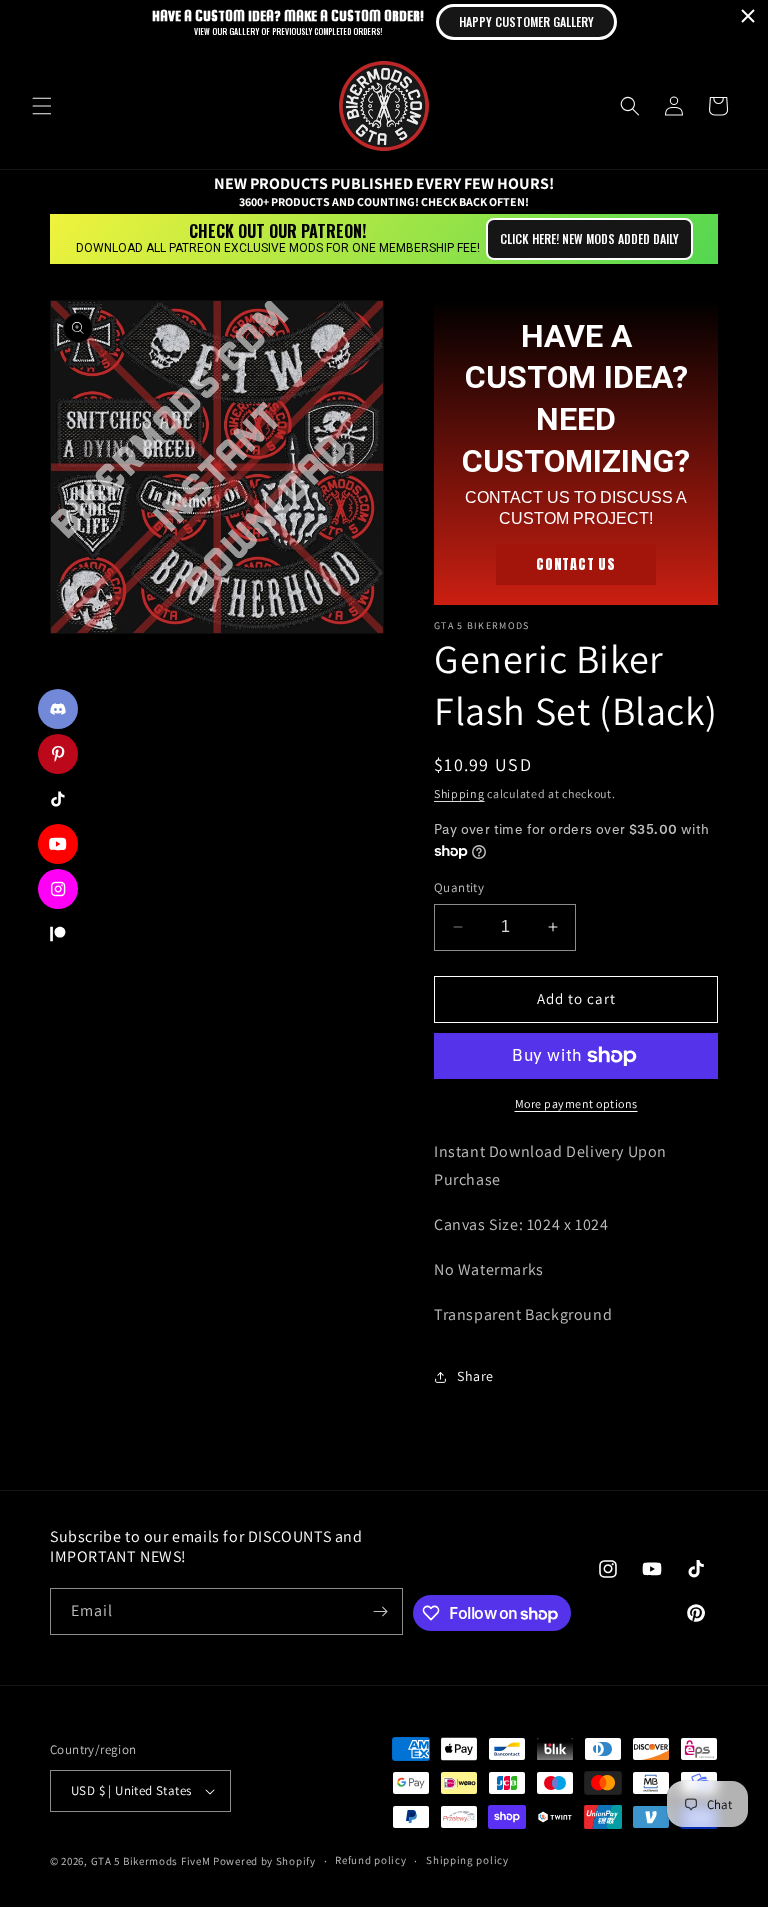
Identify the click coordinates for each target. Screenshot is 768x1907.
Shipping (459, 793)
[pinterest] (58, 754)
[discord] (58, 709)
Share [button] (475, 1376)
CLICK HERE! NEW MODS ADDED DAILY (589, 238)
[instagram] (58, 889)
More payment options (576, 1103)
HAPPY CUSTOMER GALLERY (526, 21)
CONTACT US (576, 564)
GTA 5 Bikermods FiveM (151, 1861)
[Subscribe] (380, 1611)
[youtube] (58, 844)
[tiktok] (58, 799)
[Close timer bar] (748, 16)
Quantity (459, 887)
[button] (42, 106)
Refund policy (370, 1860)
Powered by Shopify (264, 1861)
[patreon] (58, 934)
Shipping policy (467, 1860)
